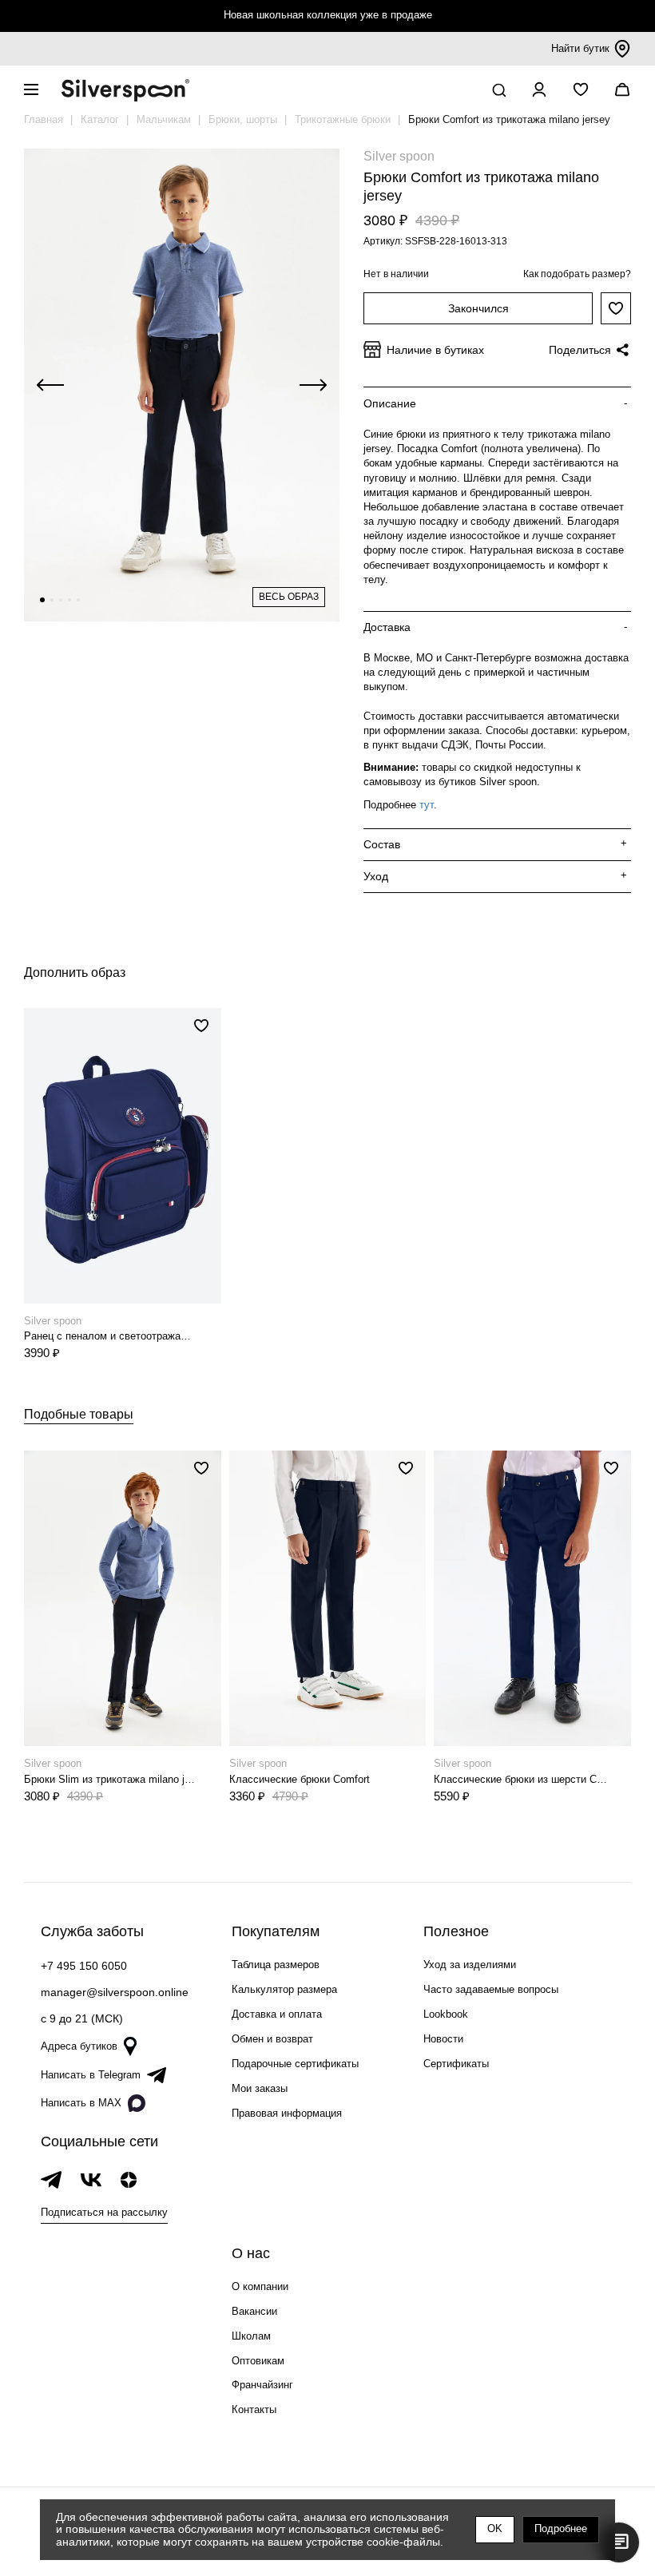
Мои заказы (260, 2088)
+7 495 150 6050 (84, 1966)
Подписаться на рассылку (104, 2212)
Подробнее (561, 2528)
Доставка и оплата (277, 2014)
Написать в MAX (81, 2103)
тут (427, 805)
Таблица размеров (276, 1965)
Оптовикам (258, 2361)
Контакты (254, 2409)
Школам (251, 2336)
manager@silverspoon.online (115, 1992)
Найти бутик (580, 48)
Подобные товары (79, 1414)
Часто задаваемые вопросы (491, 1989)
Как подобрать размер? (577, 274)
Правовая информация (287, 2113)
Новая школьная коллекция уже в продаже (328, 15)
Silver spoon (399, 156)
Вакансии (254, 2311)
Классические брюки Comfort (300, 1779)
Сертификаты (456, 2064)
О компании (260, 2286)
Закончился (478, 308)
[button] (42, 600)
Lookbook (446, 2014)
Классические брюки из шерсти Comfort (521, 1779)
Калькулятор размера (284, 1989)
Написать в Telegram (91, 2075)
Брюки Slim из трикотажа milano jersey (111, 1779)
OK (495, 2528)
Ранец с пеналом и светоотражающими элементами (111, 1336)
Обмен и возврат (272, 2039)
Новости (443, 2039)
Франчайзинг (262, 2385)
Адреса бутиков (79, 2046)
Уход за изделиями (470, 1965)
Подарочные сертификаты (295, 2064)
